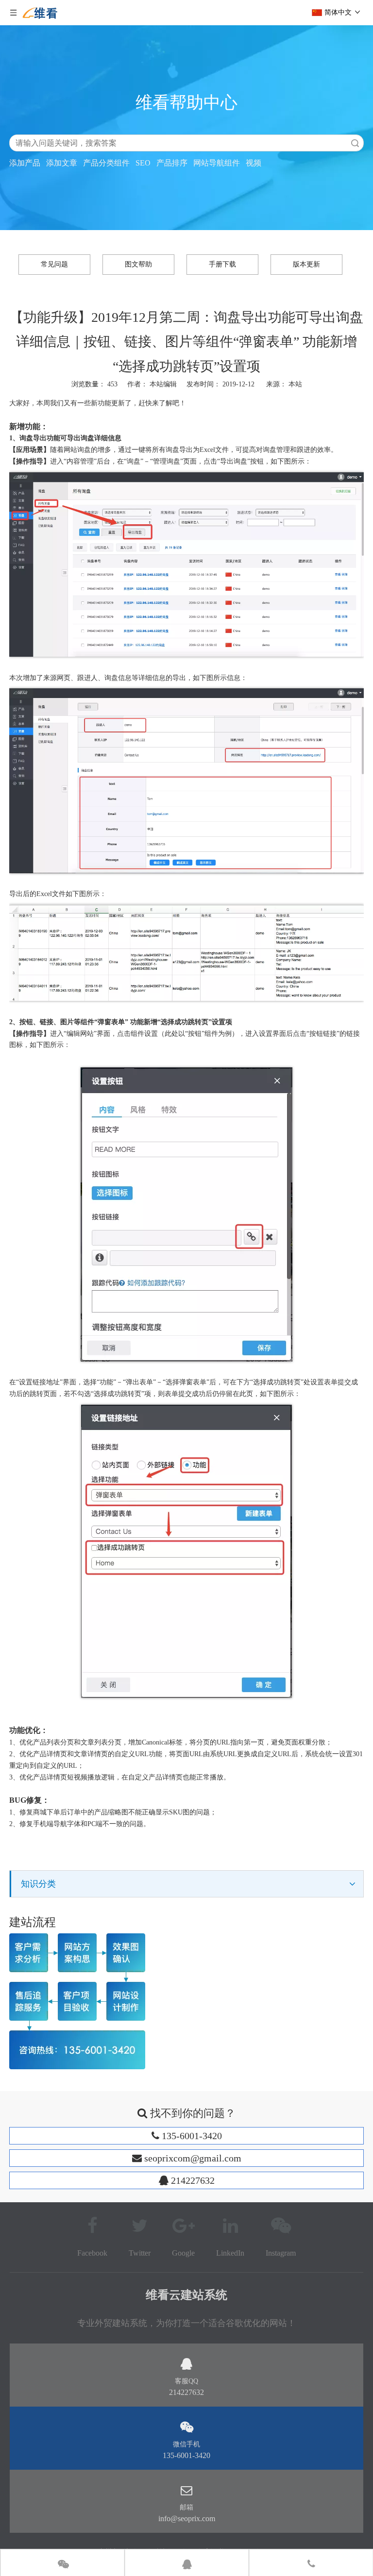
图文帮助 (138, 264)
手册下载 (222, 264)
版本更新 (306, 264)
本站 (295, 384)
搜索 (355, 143)
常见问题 (54, 264)
